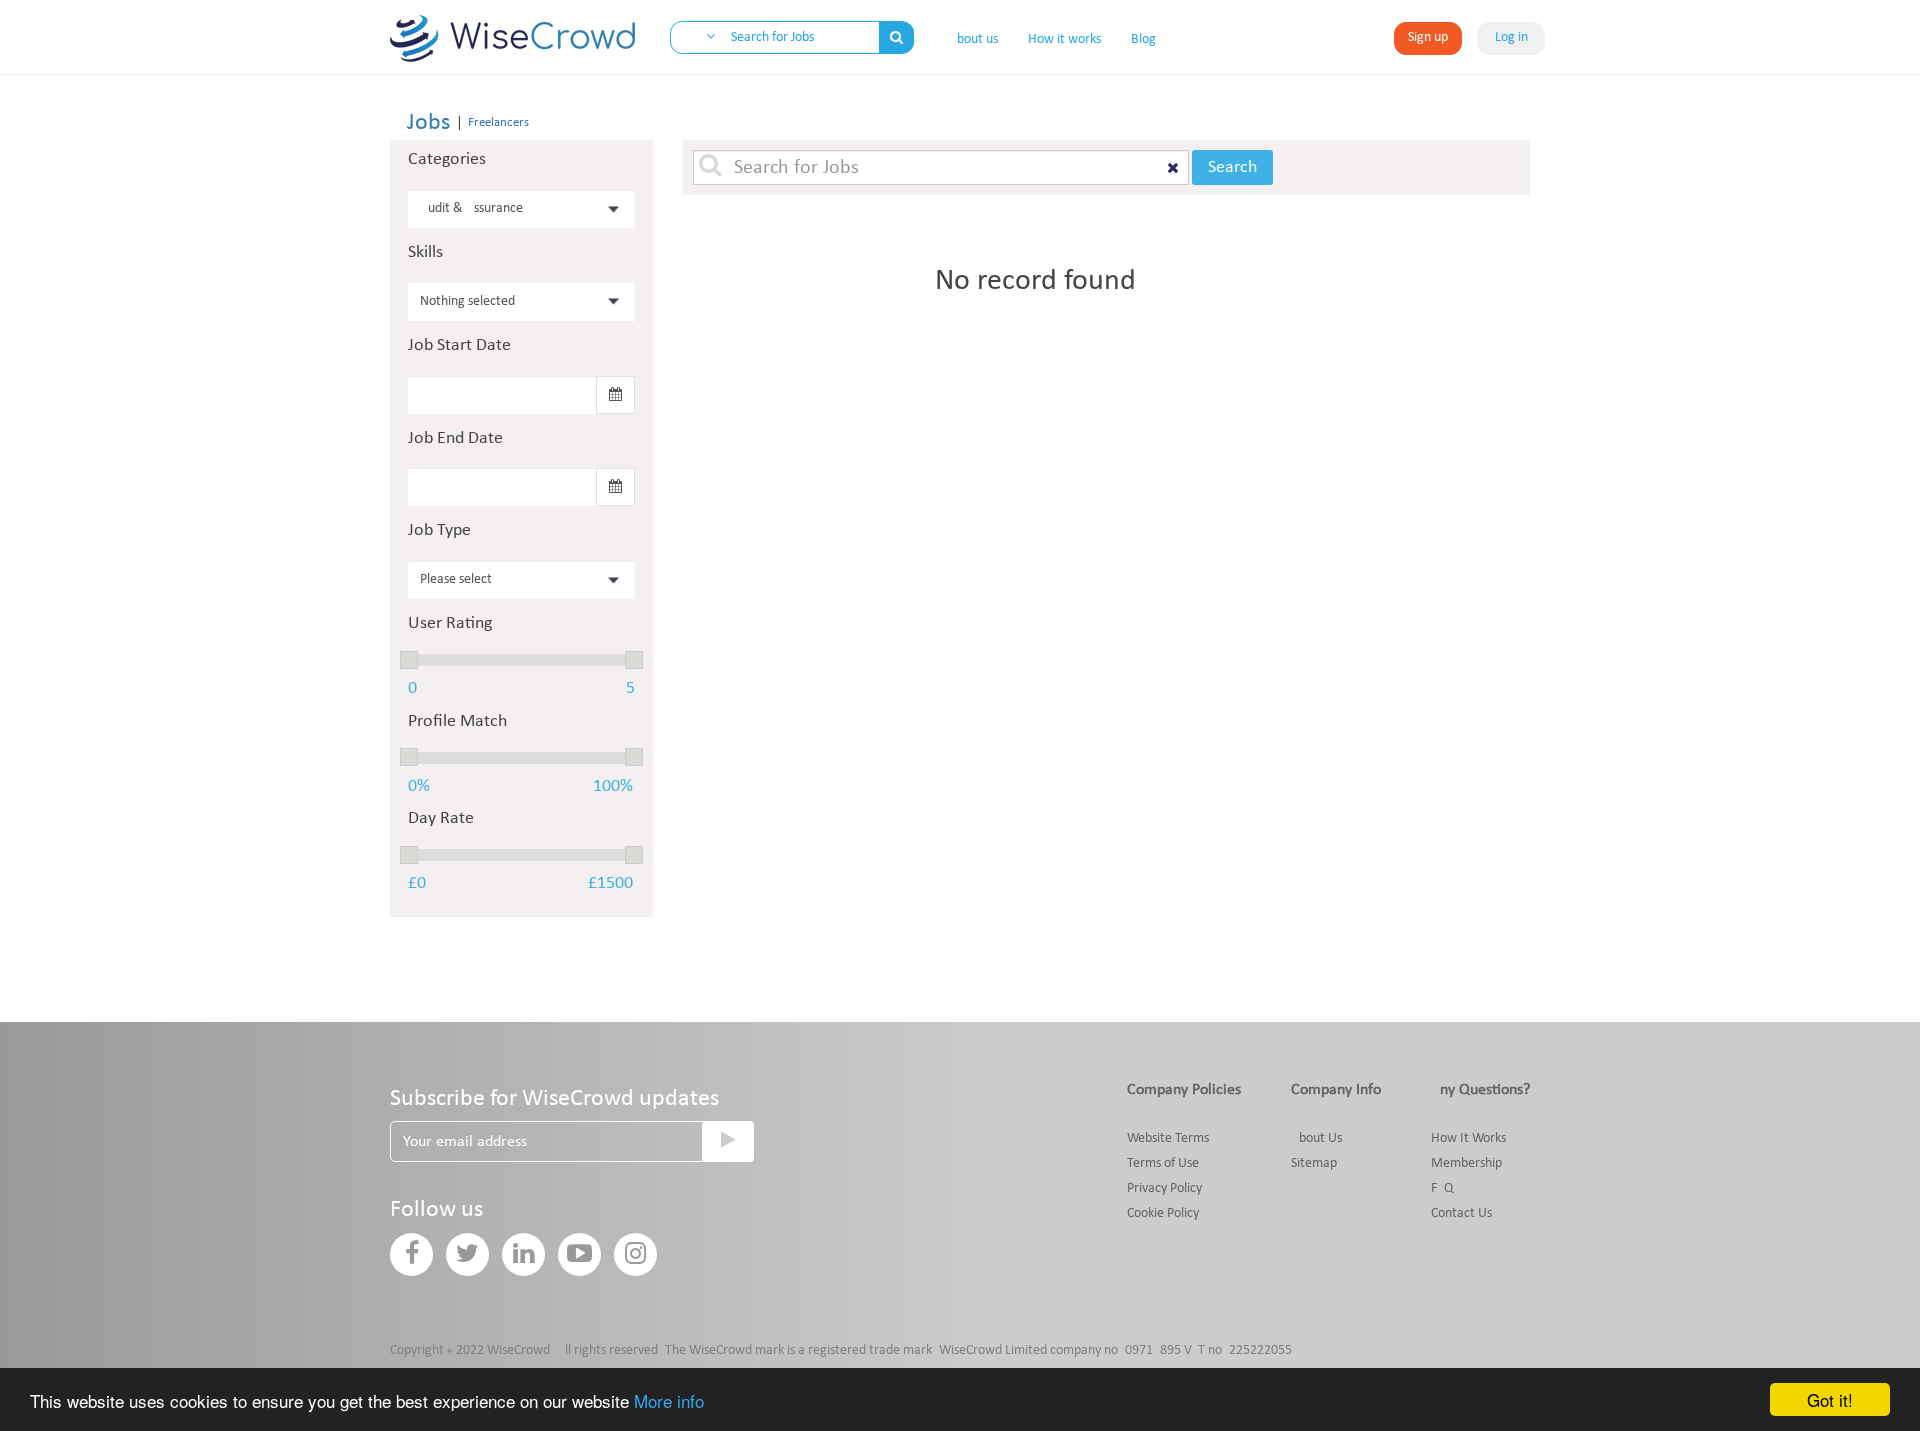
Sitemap (1314, 1163)
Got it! (1830, 1399)
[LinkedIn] (523, 1254)
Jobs (428, 123)
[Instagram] (635, 1254)
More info (669, 1400)
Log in (1511, 37)
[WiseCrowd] (512, 43)
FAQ (1442, 1188)
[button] (700, 38)
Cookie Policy (1163, 1213)
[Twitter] (467, 1254)
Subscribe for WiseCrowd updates (554, 1099)
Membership (1466, 1163)
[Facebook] (411, 1254)
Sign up (1428, 37)
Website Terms (1168, 1138)
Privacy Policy (1164, 1188)
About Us (1316, 1138)
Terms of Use (1163, 1163)
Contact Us (1461, 1213)
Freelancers (498, 122)
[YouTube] (579, 1254)
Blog (1143, 39)
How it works (1064, 39)
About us (973, 39)
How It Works (1468, 1138)
